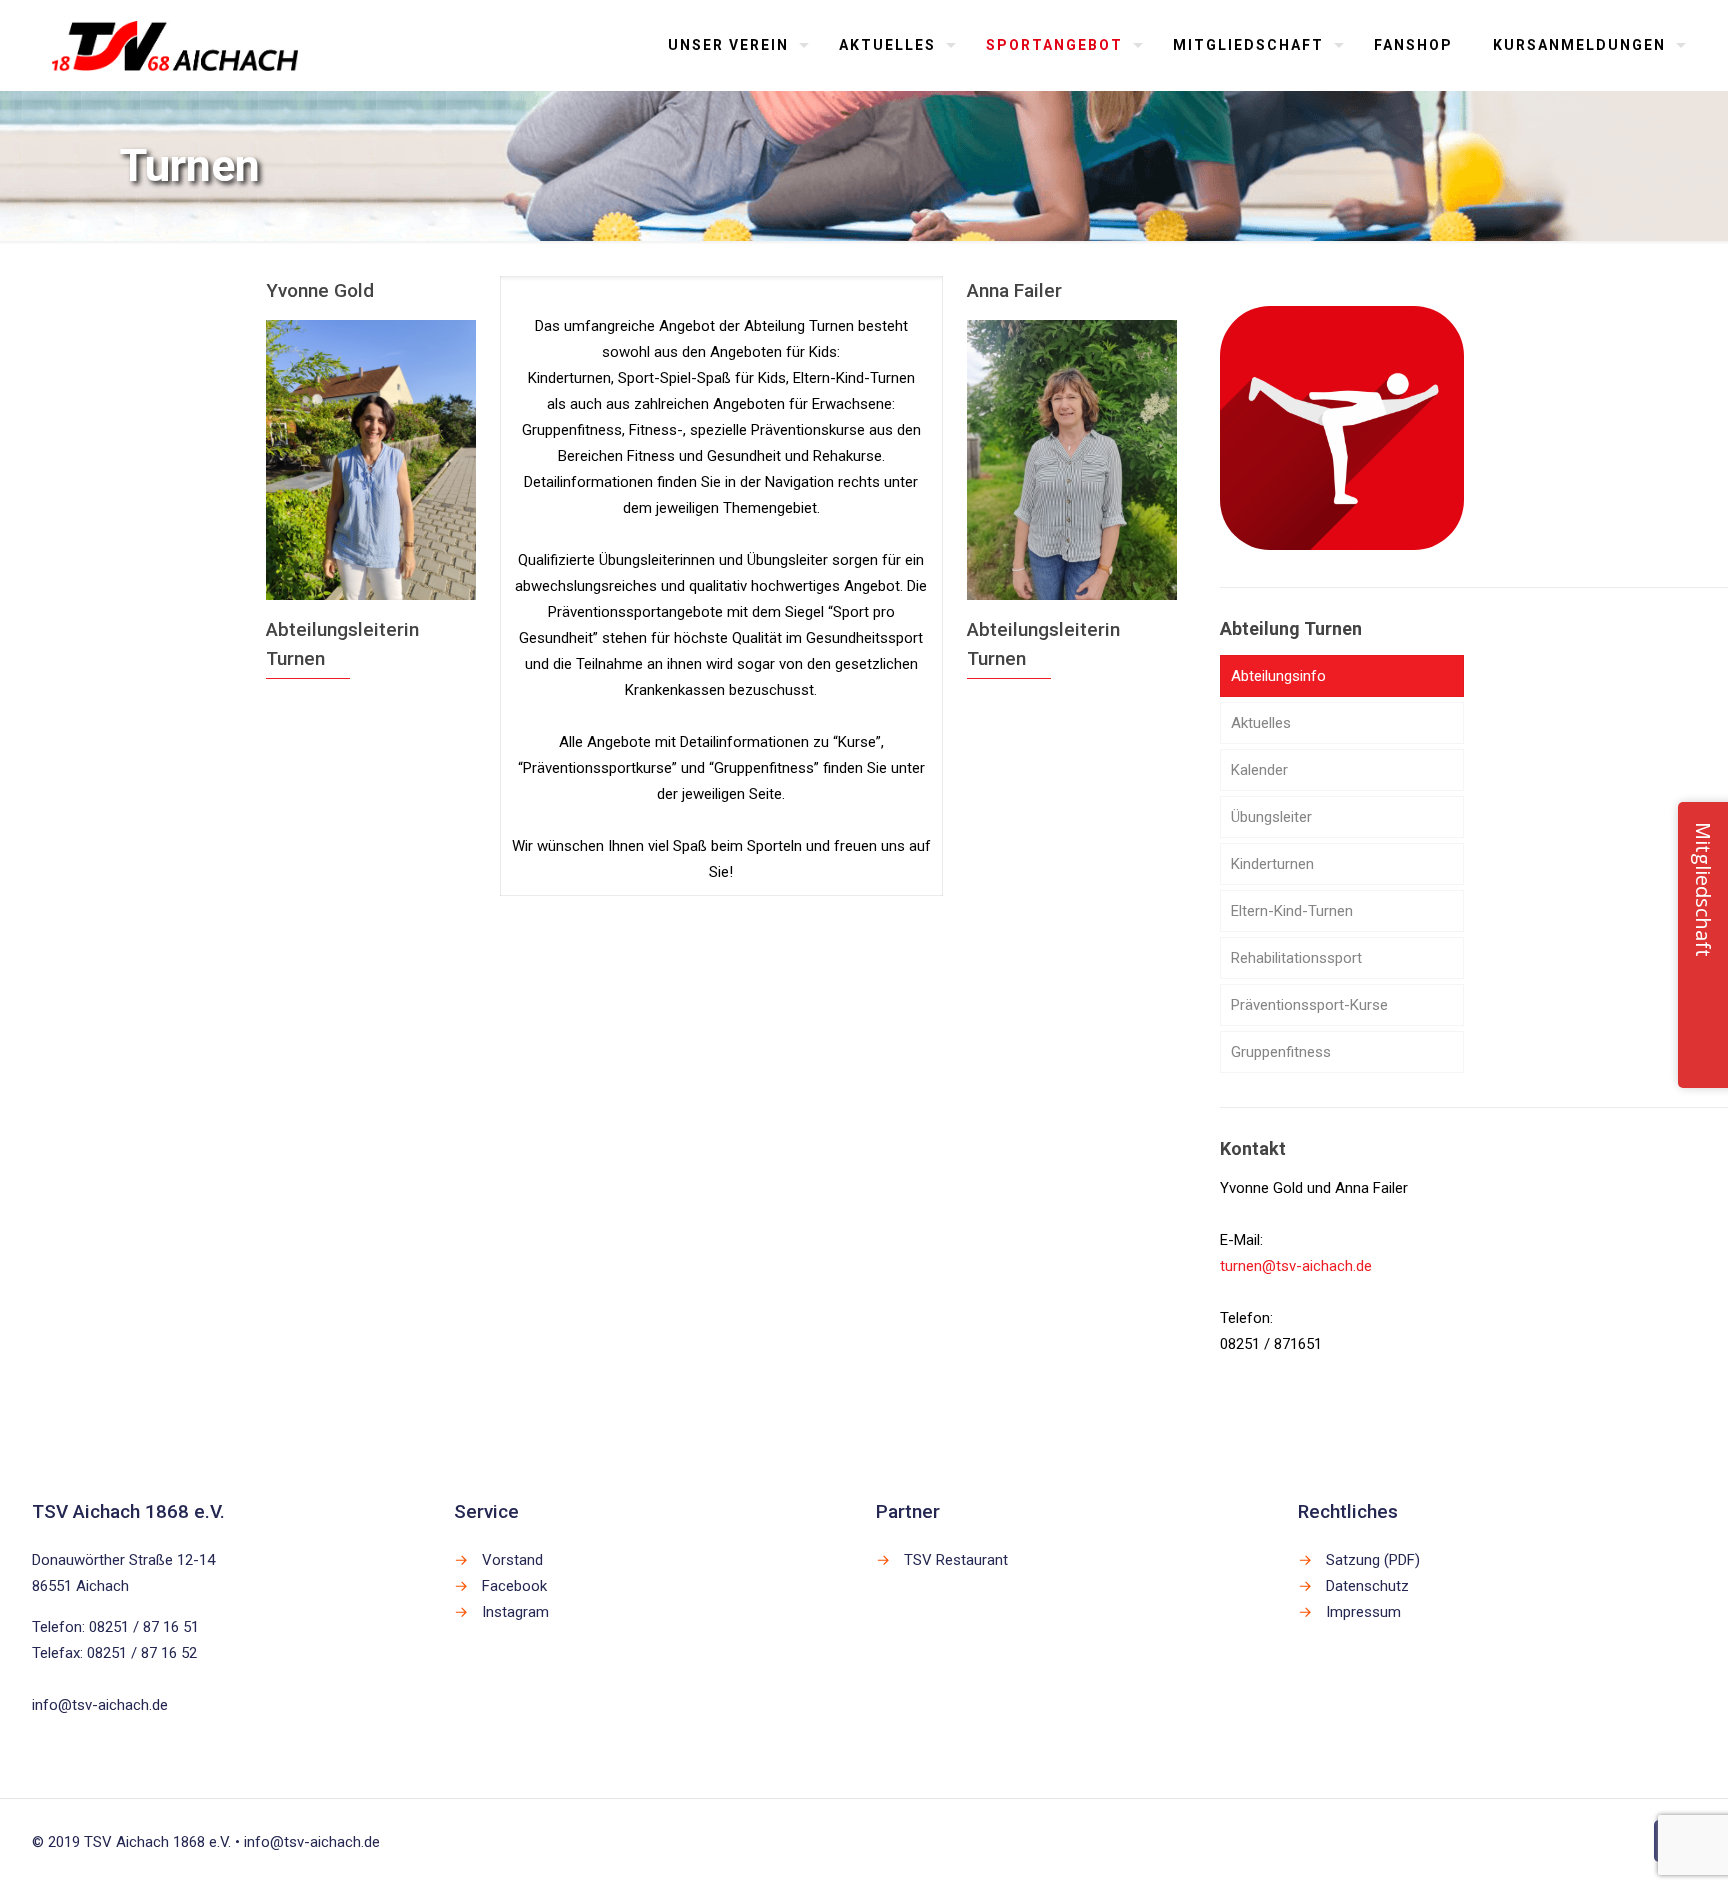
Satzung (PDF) (1373, 1560)
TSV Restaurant (956, 1560)
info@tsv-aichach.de (100, 1705)
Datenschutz (1367, 1586)
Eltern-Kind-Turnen (1292, 911)
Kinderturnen (1272, 864)
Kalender (1259, 770)
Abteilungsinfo (1278, 676)
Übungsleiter (1271, 817)
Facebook (514, 1586)
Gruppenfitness (1281, 1052)
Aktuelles (1261, 723)
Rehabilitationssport (1296, 958)
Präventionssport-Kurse (1309, 1005)
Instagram (515, 1612)
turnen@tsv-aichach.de (1296, 1266)
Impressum (1363, 1612)
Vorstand (512, 1560)
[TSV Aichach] (175, 45)
